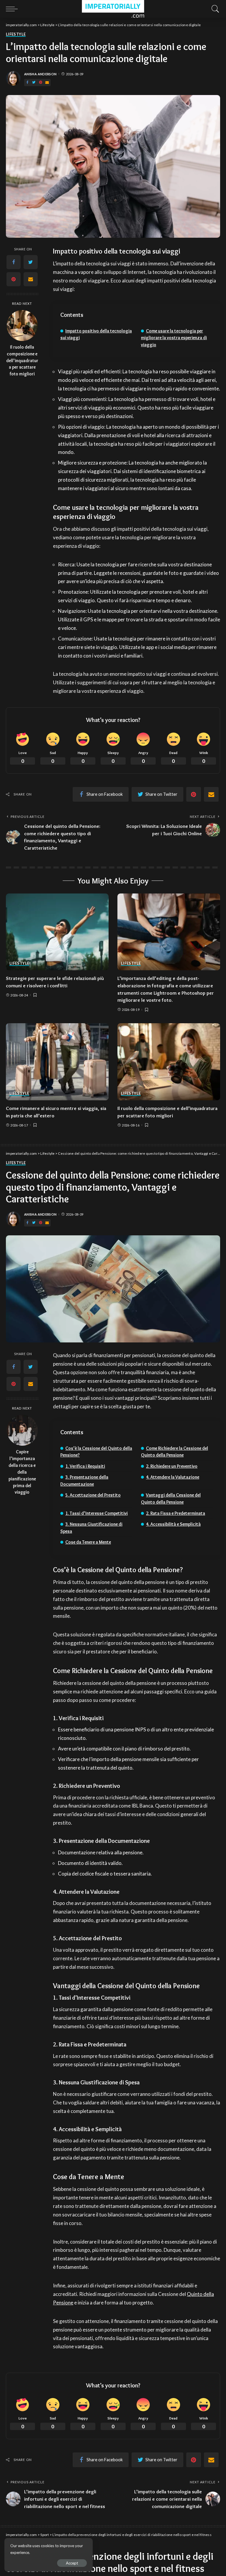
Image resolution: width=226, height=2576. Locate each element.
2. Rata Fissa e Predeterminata (176, 1513)
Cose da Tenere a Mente (88, 1542)
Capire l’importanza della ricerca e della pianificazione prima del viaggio (22, 1472)
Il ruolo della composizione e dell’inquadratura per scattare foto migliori (22, 361)
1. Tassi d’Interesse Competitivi (97, 1513)
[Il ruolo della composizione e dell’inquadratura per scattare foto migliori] (22, 326)
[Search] (214, 9)
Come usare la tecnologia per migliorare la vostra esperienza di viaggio (174, 338)
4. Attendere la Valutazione (173, 1477)
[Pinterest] (41, 83)
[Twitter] (34, 83)
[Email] (47, 83)
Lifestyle (16, 34)
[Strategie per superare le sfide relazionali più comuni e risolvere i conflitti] (57, 932)
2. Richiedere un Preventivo (172, 1466)
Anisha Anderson (40, 74)
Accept (72, 2563)
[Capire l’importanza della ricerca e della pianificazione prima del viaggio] (22, 1430)
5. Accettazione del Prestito (93, 1495)
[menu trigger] (13, 9)
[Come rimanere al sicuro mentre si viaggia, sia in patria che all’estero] (57, 1062)
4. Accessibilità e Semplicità (173, 1524)
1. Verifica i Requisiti (85, 1466)
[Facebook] (27, 83)
